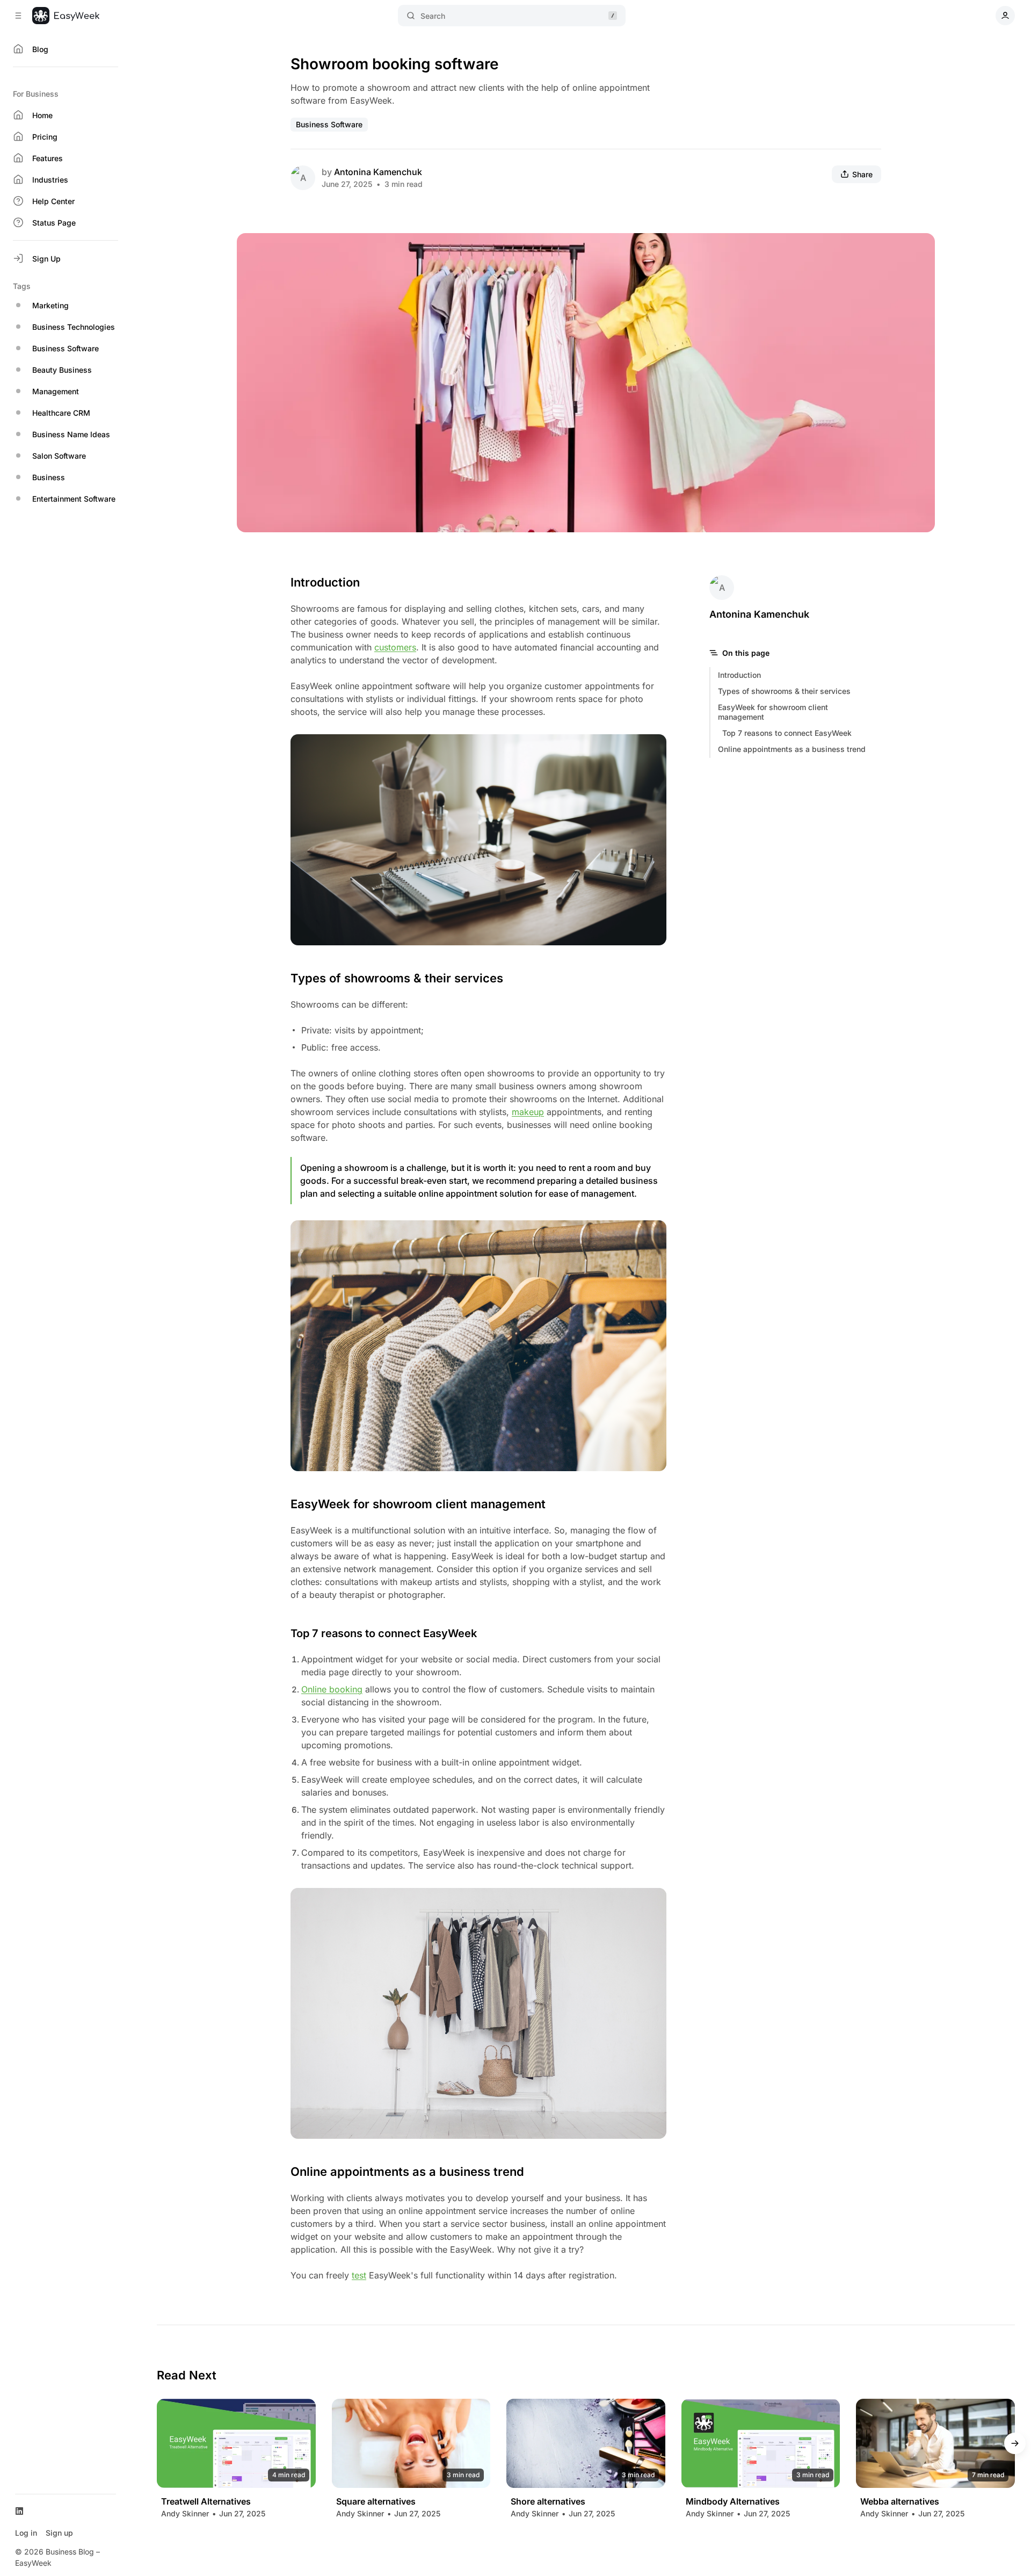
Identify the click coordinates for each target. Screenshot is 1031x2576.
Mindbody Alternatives (733, 2502)
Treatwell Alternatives (206, 2502)
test (359, 2275)
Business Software (329, 124)
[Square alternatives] (411, 2443)
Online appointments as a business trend (792, 749)
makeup (528, 1112)
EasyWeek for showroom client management (773, 712)
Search (433, 16)
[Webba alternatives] (935, 2443)
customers (395, 647)
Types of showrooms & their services (784, 691)
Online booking (332, 1689)
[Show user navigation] (1005, 16)
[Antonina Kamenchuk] (303, 178)
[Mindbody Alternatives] (761, 2443)
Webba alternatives (900, 2502)
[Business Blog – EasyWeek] (66, 16)
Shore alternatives (548, 2502)
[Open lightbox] (921, 247)
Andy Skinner (185, 2513)
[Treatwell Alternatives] (236, 2443)
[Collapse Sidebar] (18, 16)
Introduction (739, 675)
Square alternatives (376, 2502)
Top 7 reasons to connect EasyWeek (787, 733)
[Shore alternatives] (586, 2443)
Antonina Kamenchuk (378, 172)
